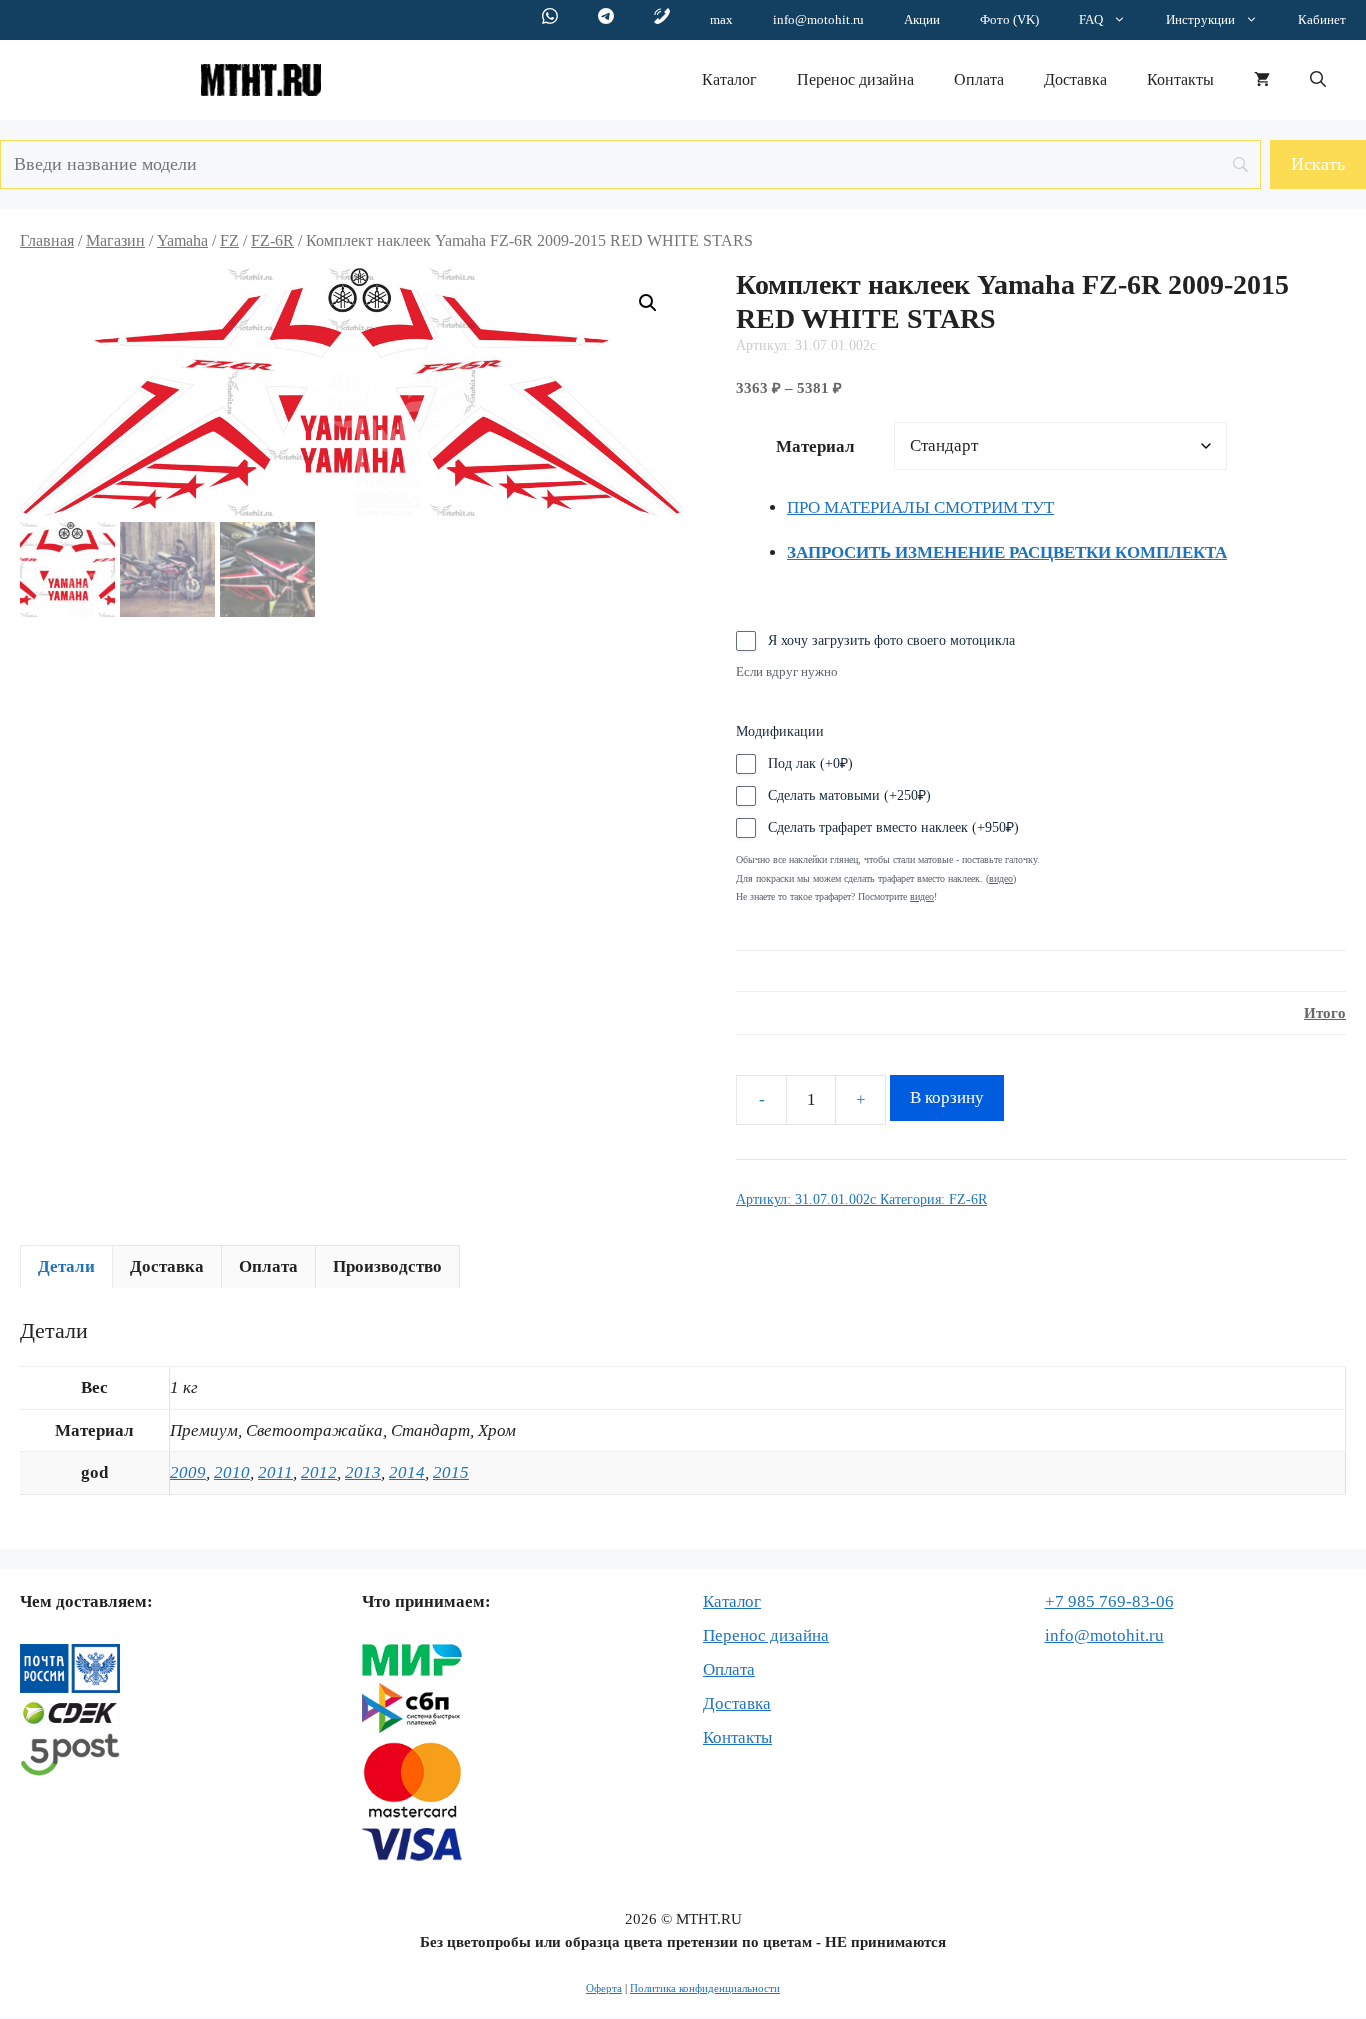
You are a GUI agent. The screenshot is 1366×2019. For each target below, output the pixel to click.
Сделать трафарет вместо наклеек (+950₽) (893, 827)
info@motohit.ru (818, 19)
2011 (275, 1472)
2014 (407, 1472)
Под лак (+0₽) (810, 763)
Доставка (1075, 79)
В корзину (947, 1097)
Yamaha (182, 240)
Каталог (729, 79)
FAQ (1091, 19)
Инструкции (1200, 19)
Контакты (1180, 79)
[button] (1318, 80)
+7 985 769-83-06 (1109, 1601)
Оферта (604, 1988)
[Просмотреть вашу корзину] (1262, 80)
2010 (232, 1472)
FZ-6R (272, 240)
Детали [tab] (66, 1266)
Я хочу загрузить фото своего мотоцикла (891, 640)
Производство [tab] (387, 1266)
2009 (188, 1472)
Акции (922, 19)
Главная (47, 240)
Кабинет (1322, 19)
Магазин (115, 240)
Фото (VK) (1009, 19)
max (721, 19)
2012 (319, 1472)
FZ (229, 240)
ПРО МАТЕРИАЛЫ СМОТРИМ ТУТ (920, 507)
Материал (815, 446)
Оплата (979, 79)
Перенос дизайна (855, 79)
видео (922, 896)
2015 (451, 1472)
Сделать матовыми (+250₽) (849, 795)
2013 (363, 1472)
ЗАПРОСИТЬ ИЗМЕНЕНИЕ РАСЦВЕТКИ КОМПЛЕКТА (1007, 552)
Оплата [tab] (268, 1266)
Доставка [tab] (167, 1266)
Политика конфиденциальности (705, 1988)
